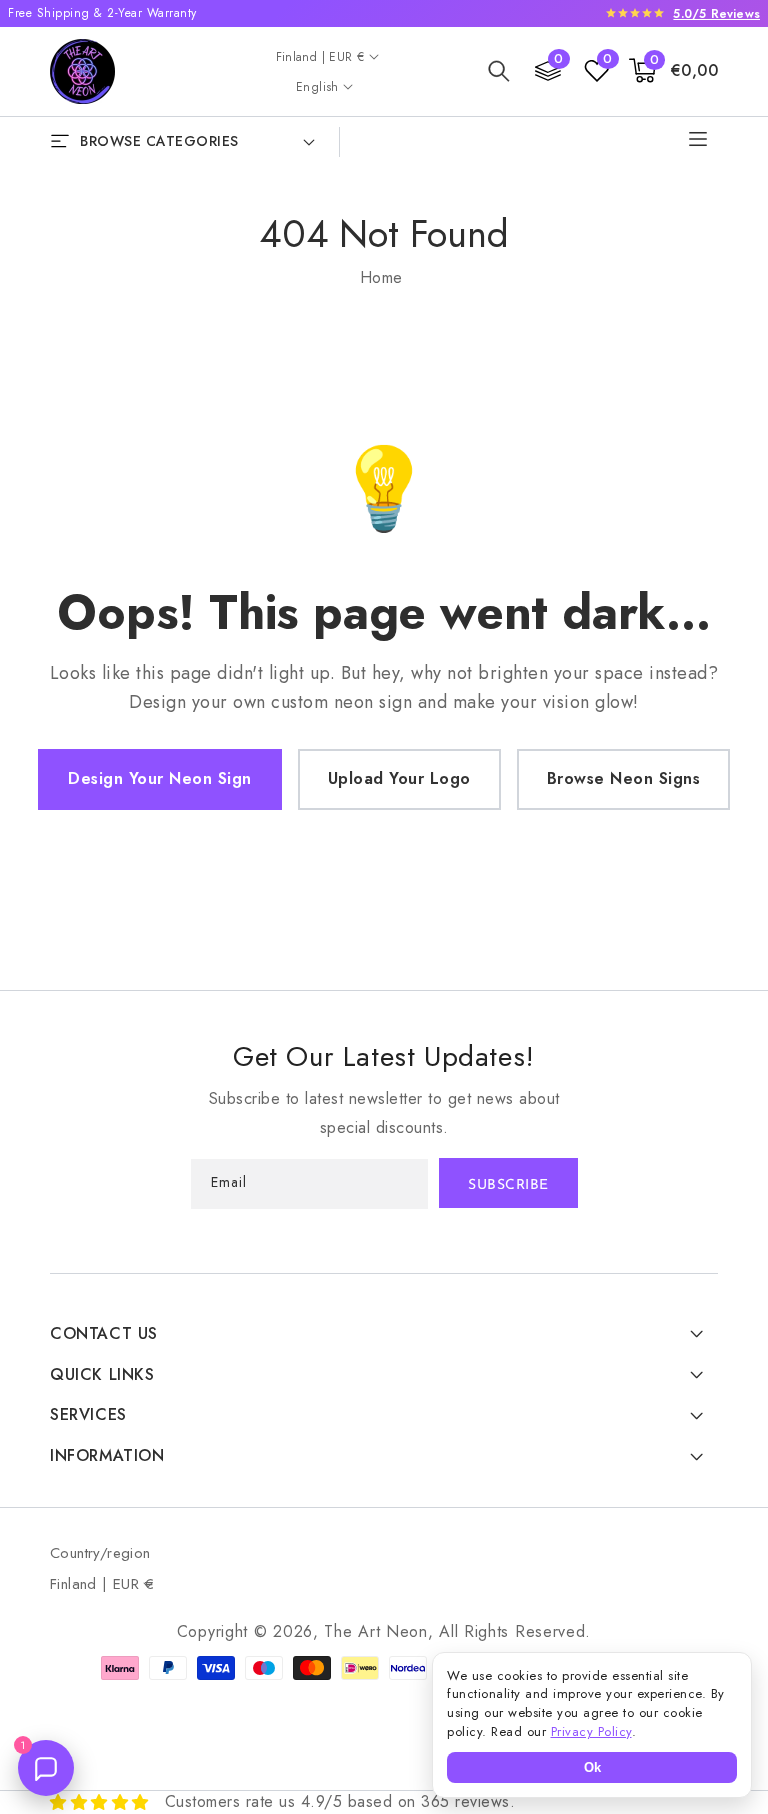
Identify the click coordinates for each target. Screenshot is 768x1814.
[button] (499, 71)
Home (381, 277)
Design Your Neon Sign (160, 778)
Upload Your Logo (399, 778)
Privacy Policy (591, 1731)
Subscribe (508, 1185)
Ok (592, 1767)
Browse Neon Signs (624, 778)
